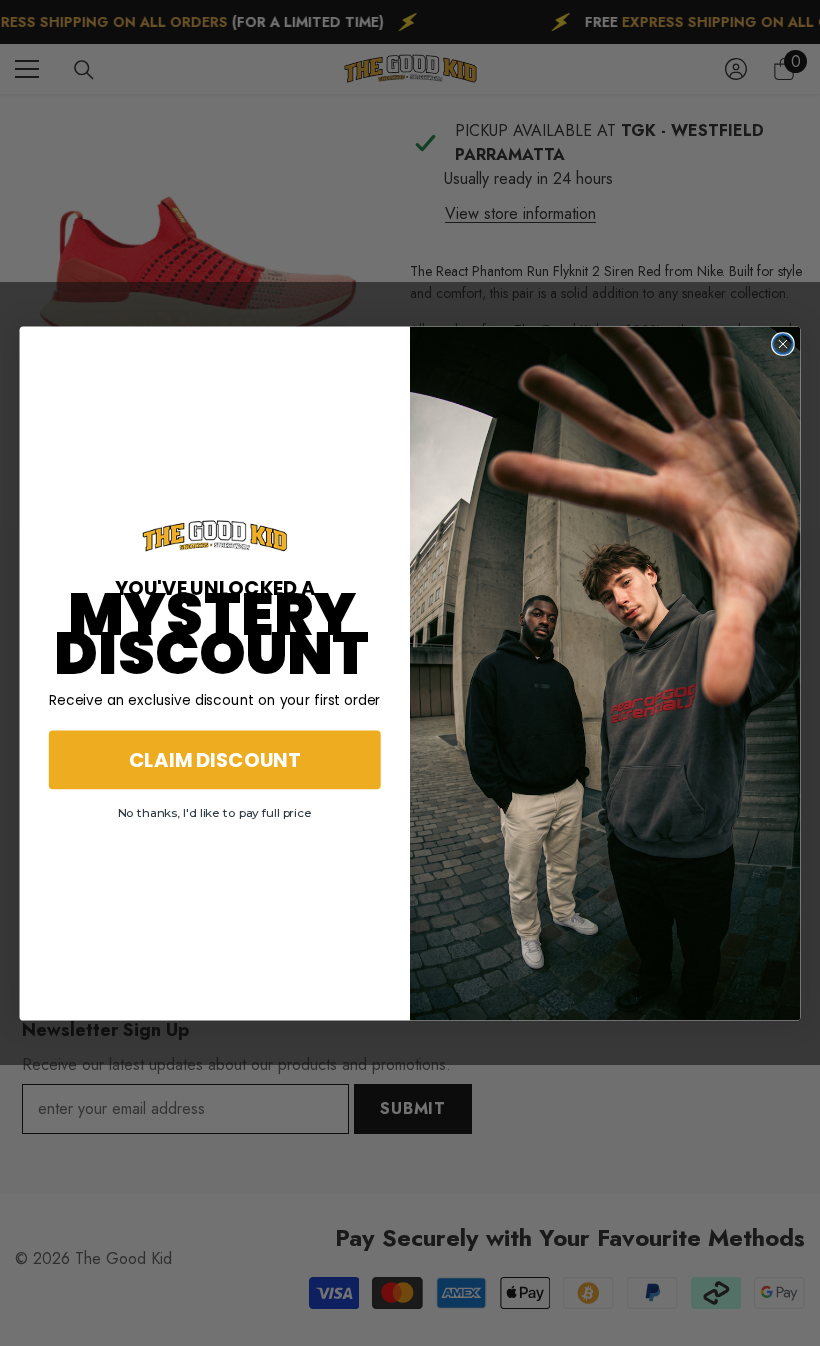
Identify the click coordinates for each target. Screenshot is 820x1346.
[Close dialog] (783, 344)
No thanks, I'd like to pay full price (215, 812)
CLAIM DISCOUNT (215, 758)
